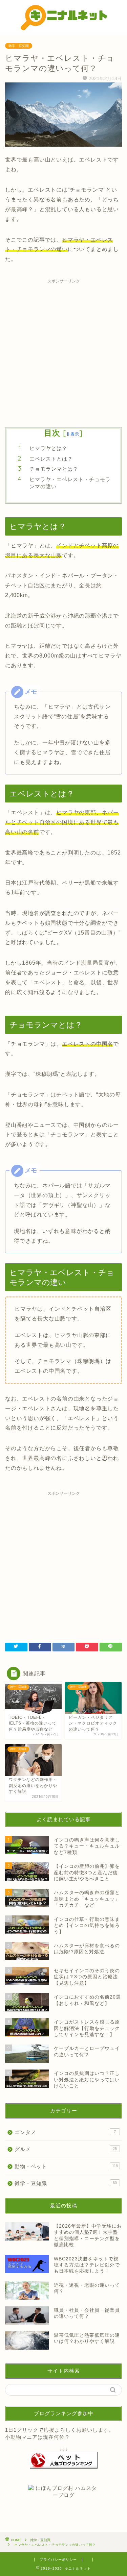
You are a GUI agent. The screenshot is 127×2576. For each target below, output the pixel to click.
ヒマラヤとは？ (48, 448)
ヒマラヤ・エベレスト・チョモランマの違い (70, 483)
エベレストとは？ (51, 459)
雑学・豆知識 (19, 46)
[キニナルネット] (63, 29)
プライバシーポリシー (58, 2560)
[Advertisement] (63, 350)
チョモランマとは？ (54, 469)
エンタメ (65, 2132)
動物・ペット (66, 2166)
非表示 (73, 434)
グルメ (66, 2149)
